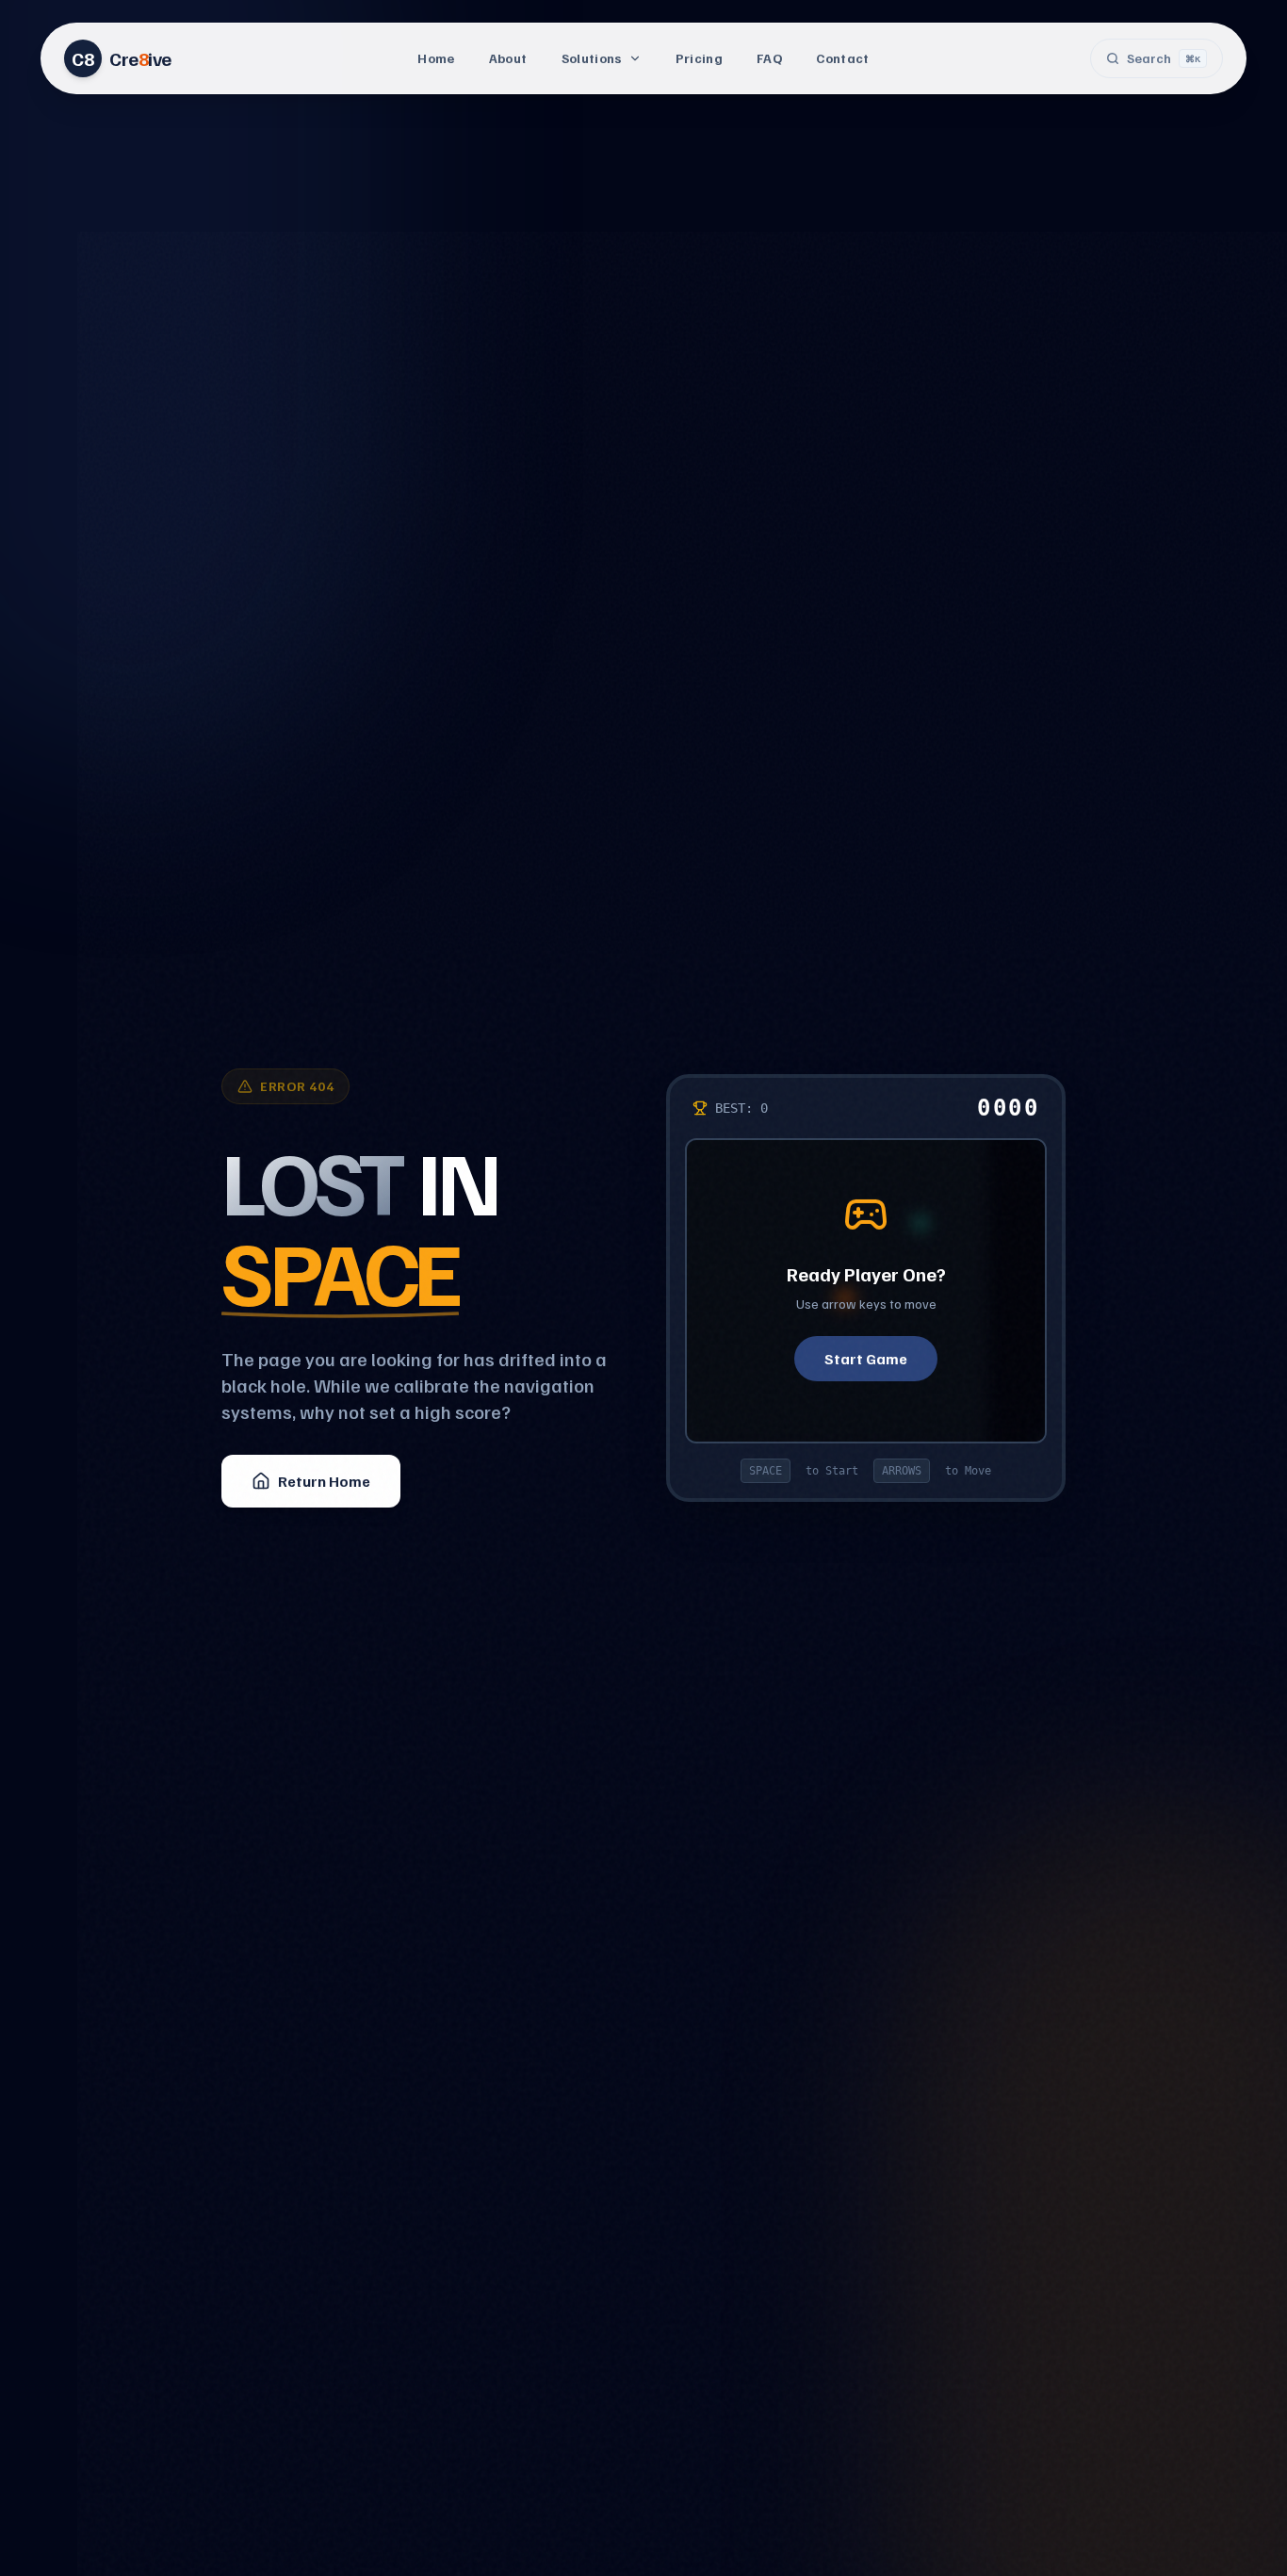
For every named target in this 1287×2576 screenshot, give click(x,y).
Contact (842, 58)
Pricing (699, 58)
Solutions (592, 58)
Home (436, 58)
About (508, 58)
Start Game (866, 1359)
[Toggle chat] (1238, 2527)
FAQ (769, 58)
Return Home (324, 1481)
